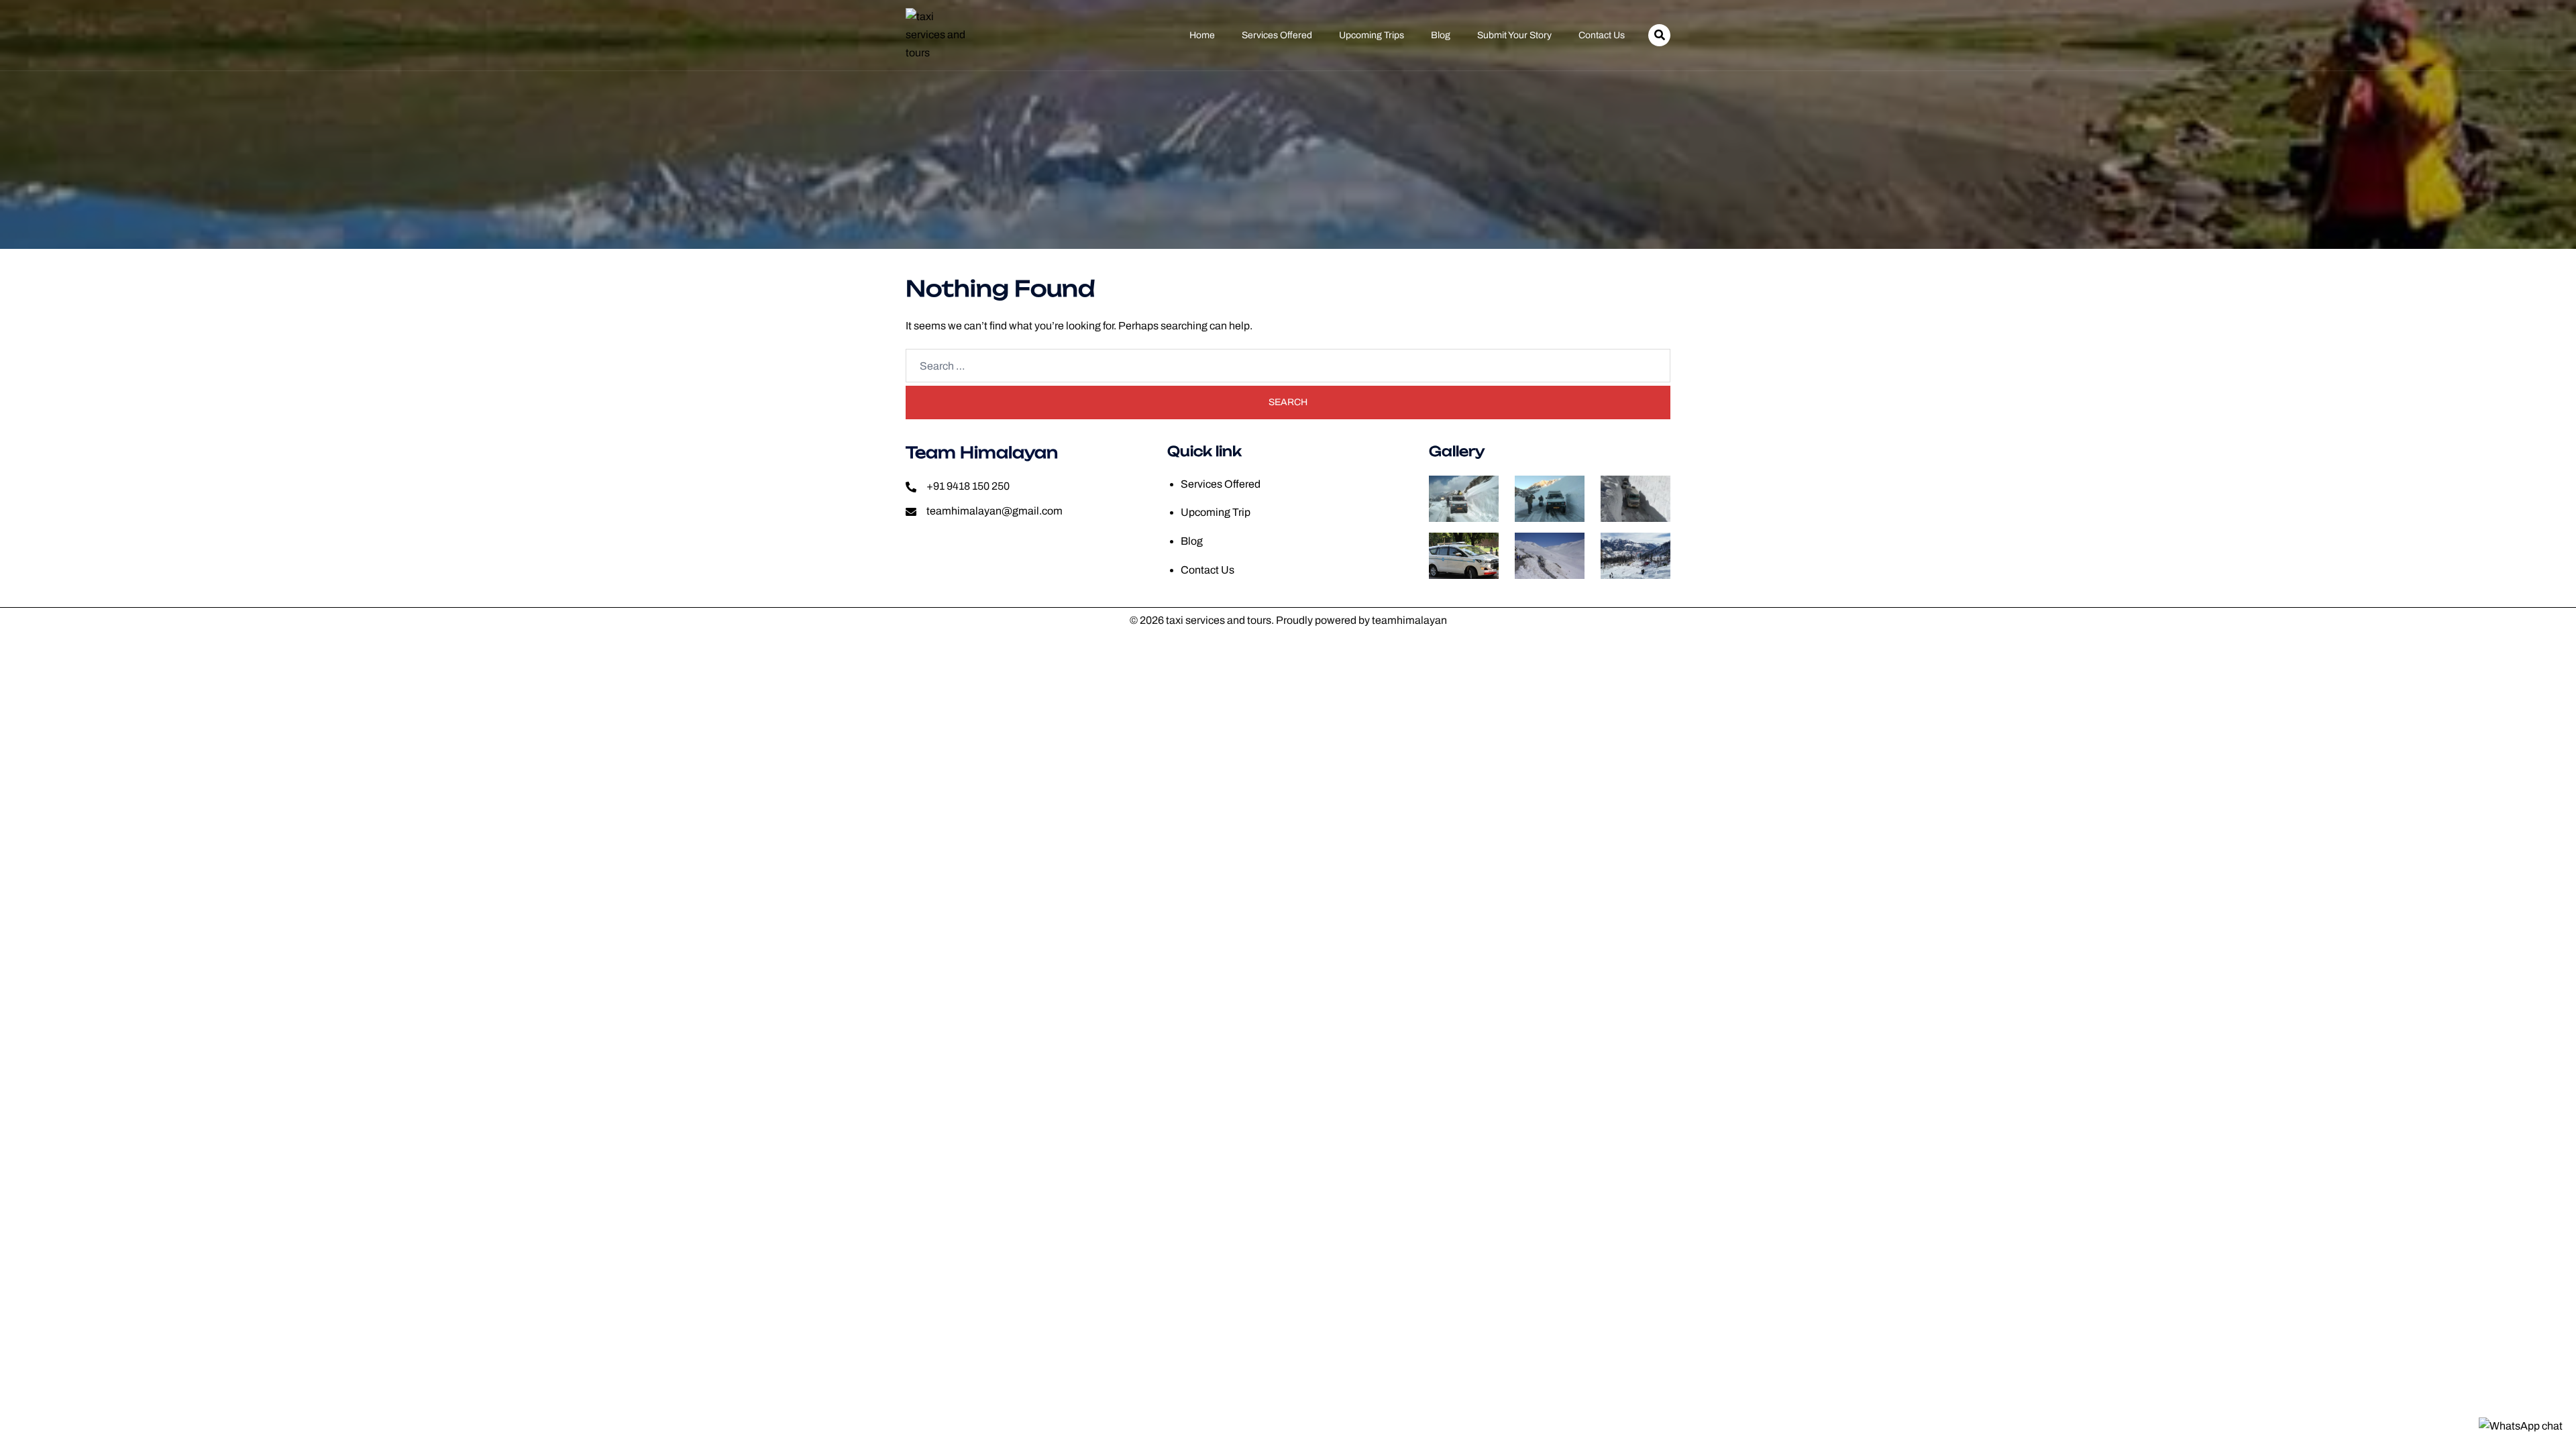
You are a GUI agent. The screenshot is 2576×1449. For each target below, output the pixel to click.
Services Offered (1277, 36)
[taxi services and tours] (937, 35)
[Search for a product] (1659, 35)
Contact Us (1602, 36)
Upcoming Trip (1216, 512)
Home (1202, 36)
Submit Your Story (1514, 36)
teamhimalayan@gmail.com (995, 511)
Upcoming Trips (1372, 36)
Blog (1441, 36)
